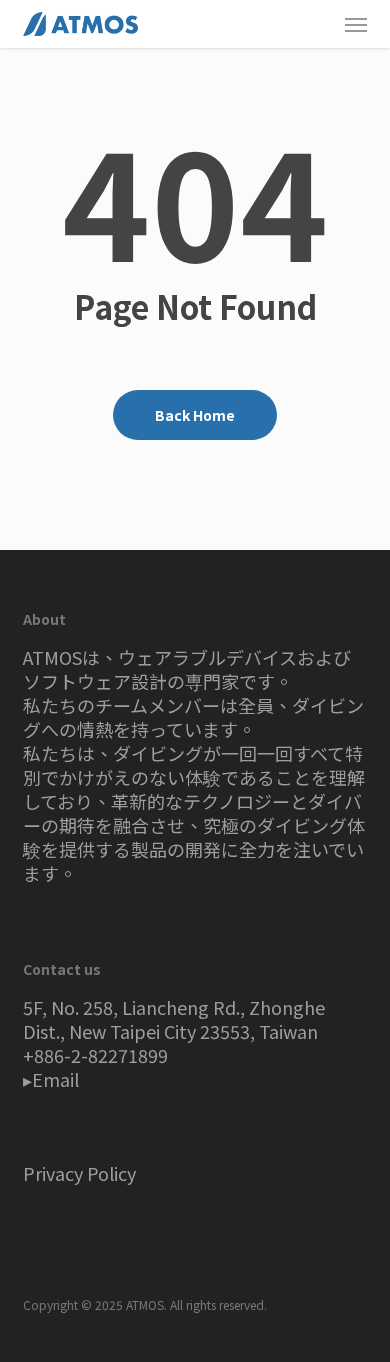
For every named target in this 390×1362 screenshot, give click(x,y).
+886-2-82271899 (95, 1055)
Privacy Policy (79, 1173)
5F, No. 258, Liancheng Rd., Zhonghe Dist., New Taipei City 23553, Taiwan (174, 1019)
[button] (356, 24)
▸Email (51, 1079)
